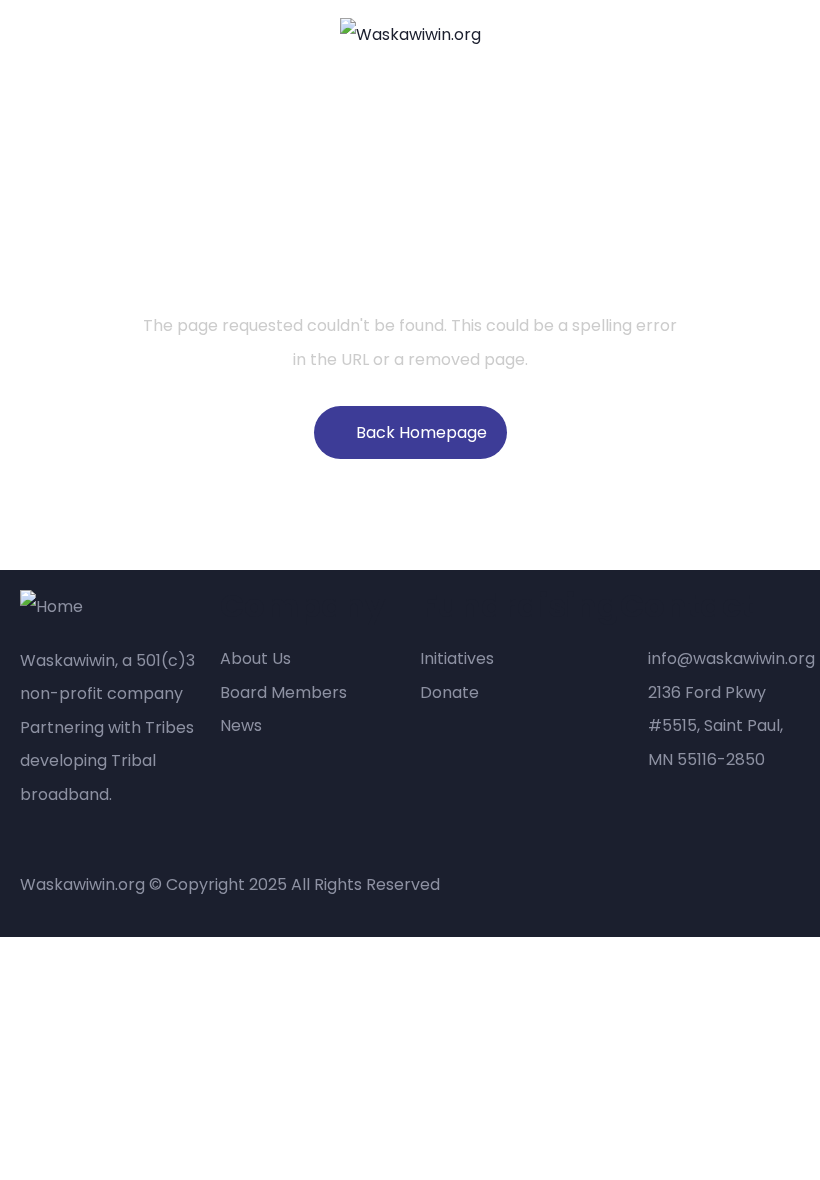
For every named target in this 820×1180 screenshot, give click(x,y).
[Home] (51, 607)
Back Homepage (421, 432)
